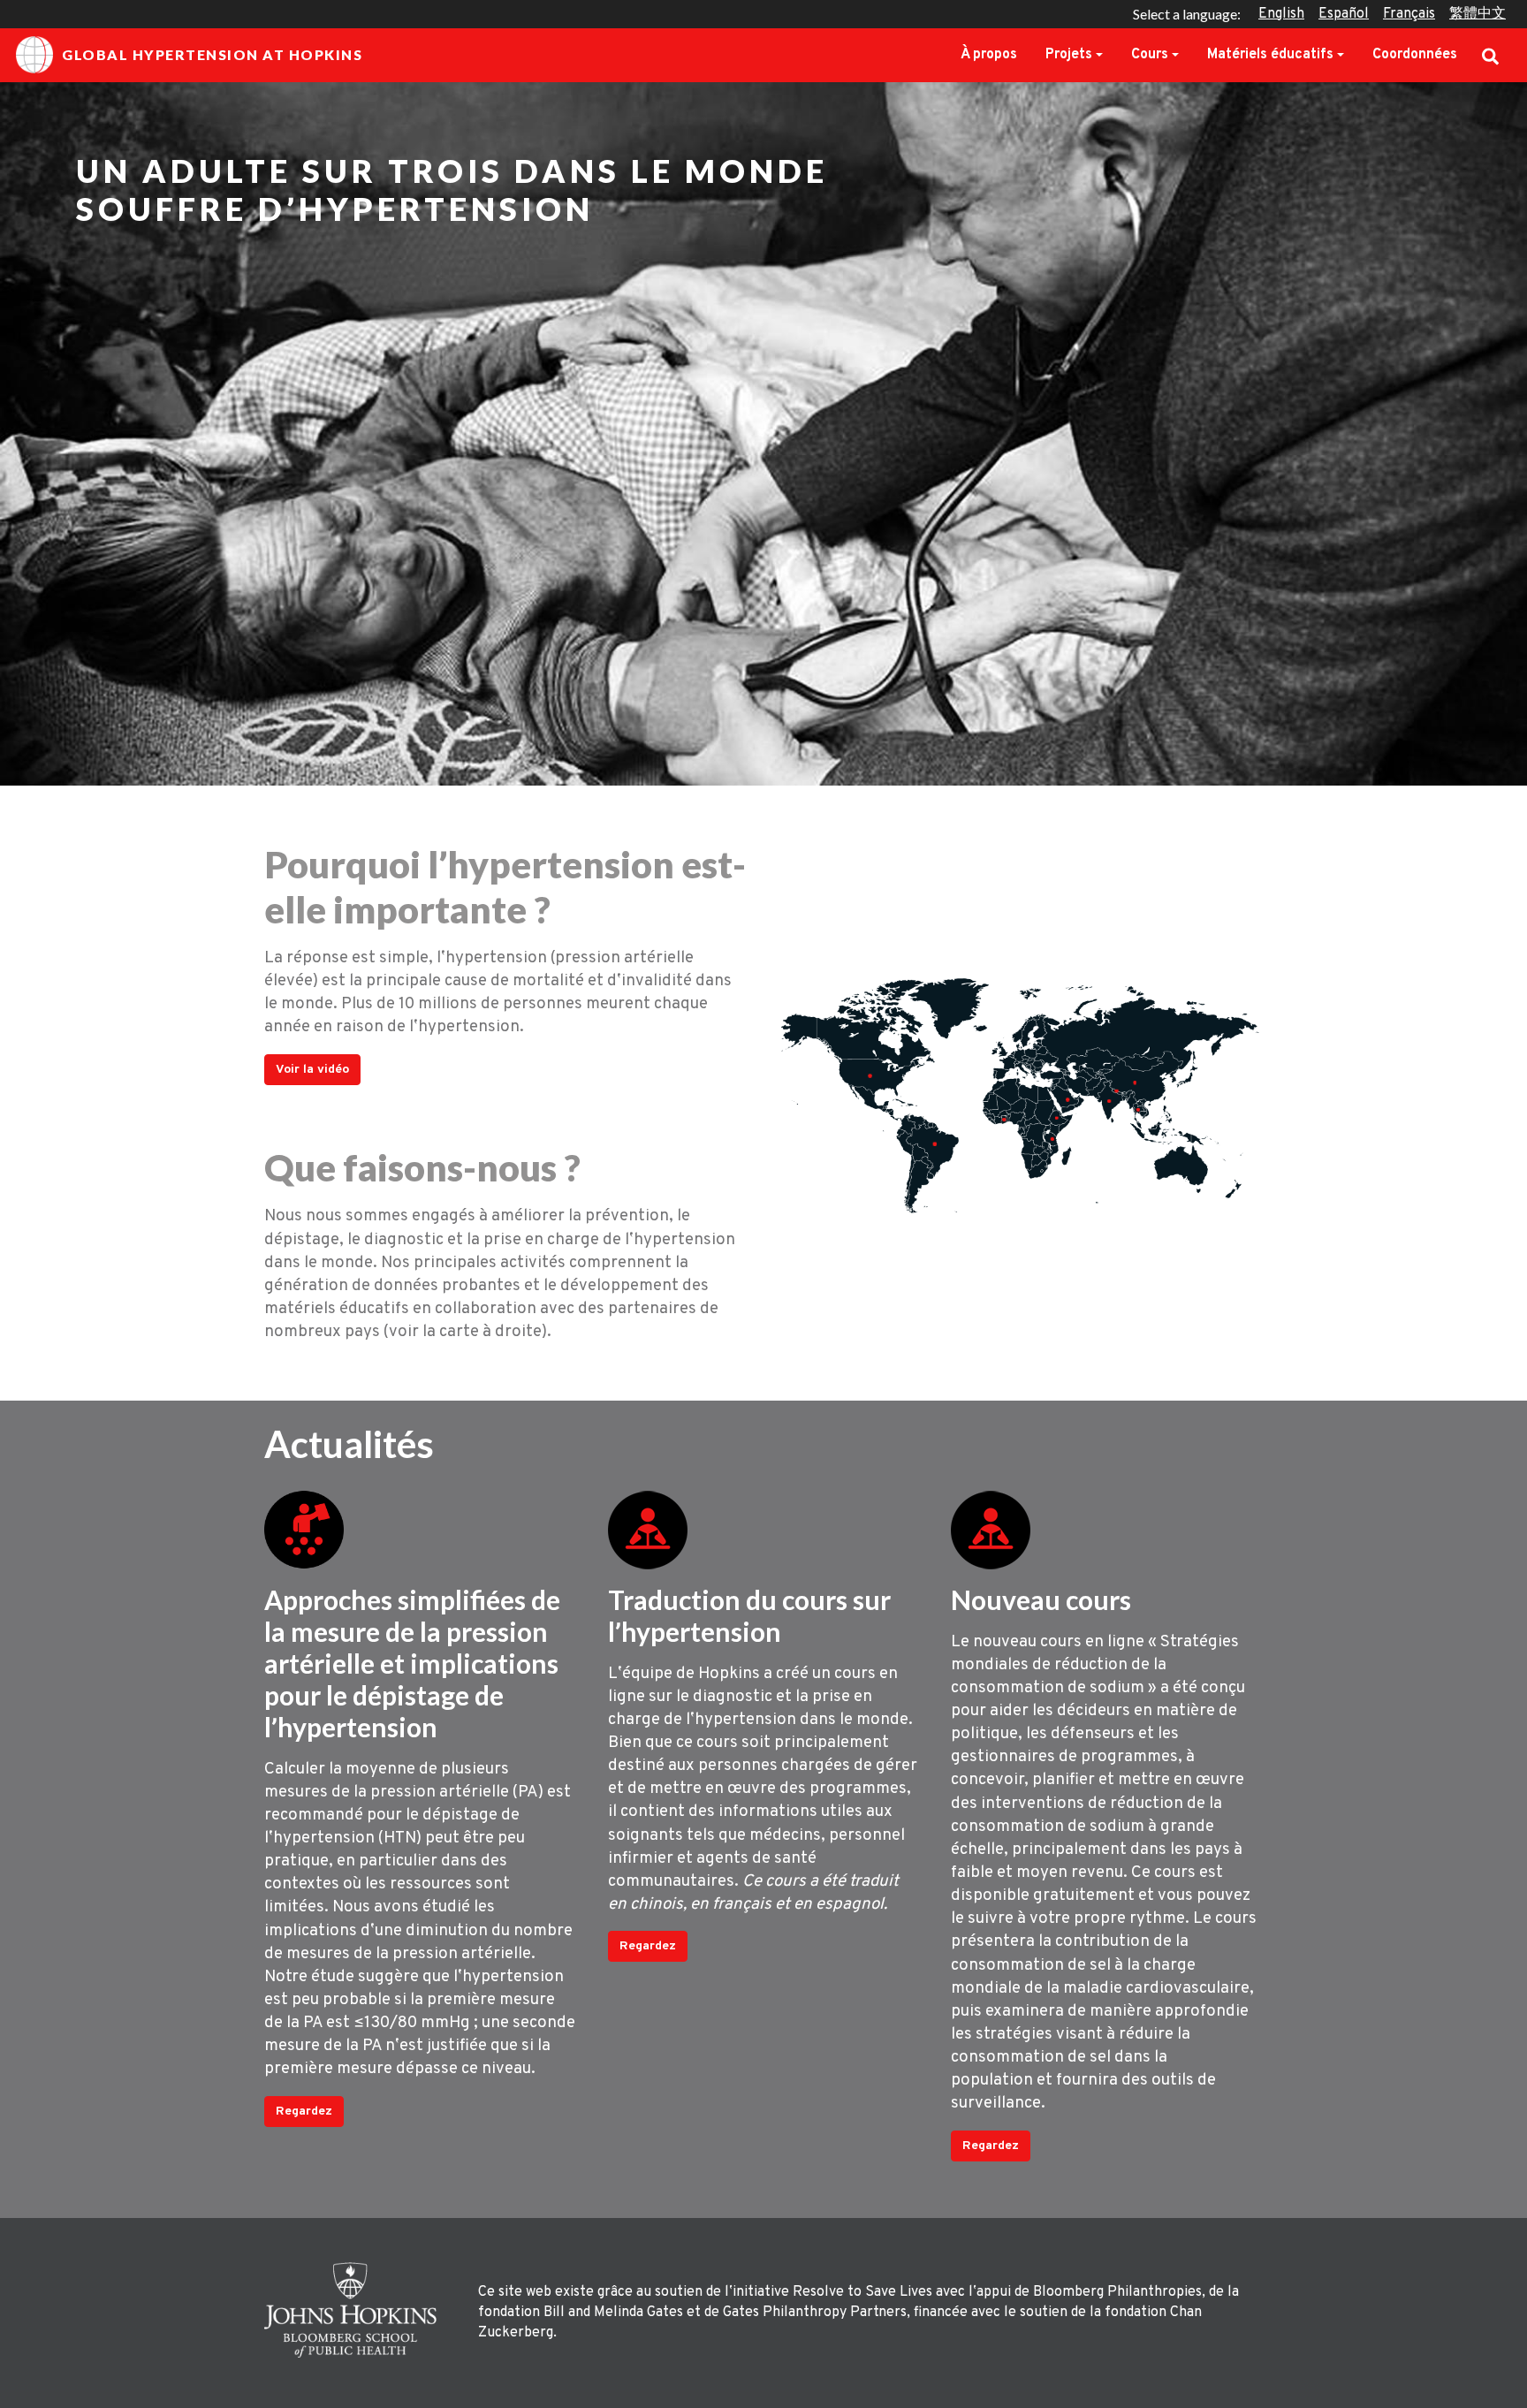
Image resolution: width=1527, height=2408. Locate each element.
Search (1490, 55)
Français (1409, 14)
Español (1344, 14)
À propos (989, 55)
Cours (1150, 55)
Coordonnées (1415, 55)
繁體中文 (1478, 14)
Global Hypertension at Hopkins (212, 54)
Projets (1069, 55)
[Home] (355, 2310)
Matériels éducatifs (1270, 55)
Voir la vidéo (312, 1070)
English (1281, 14)
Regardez (304, 2112)
